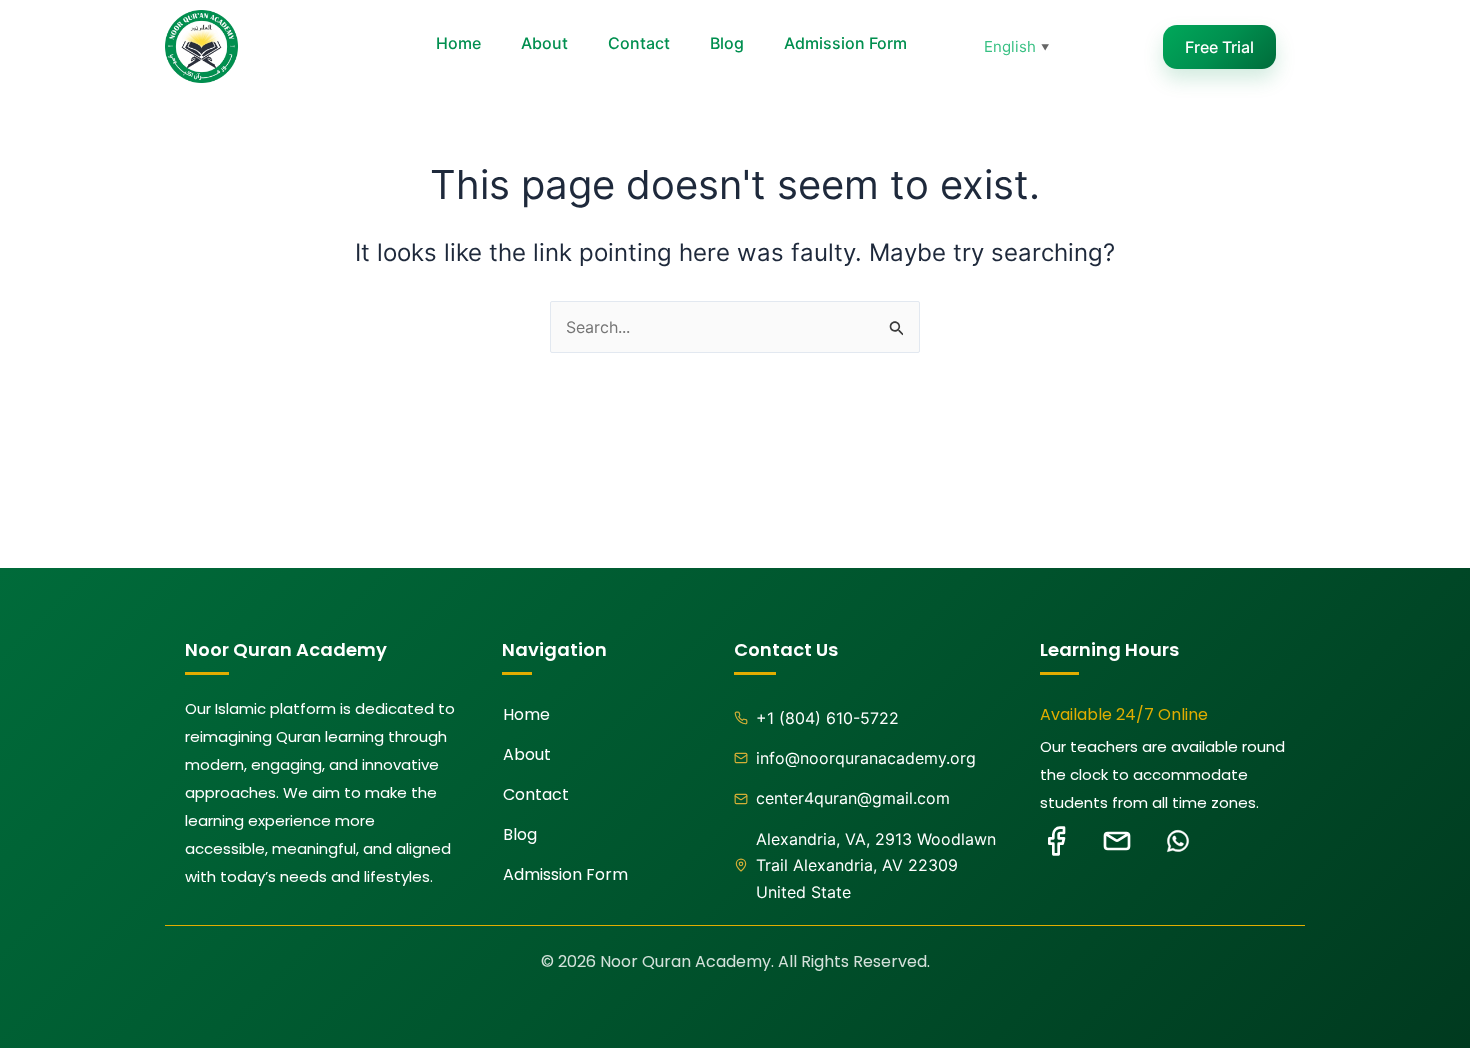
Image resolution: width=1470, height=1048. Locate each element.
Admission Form (845, 43)
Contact (639, 43)
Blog (727, 43)
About (544, 43)
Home (458, 43)
